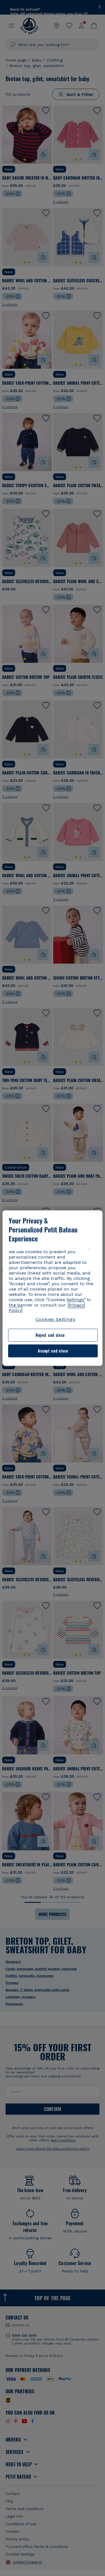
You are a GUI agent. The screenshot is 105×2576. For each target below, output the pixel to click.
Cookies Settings (55, 1319)
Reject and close (50, 1335)
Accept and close (53, 1351)
